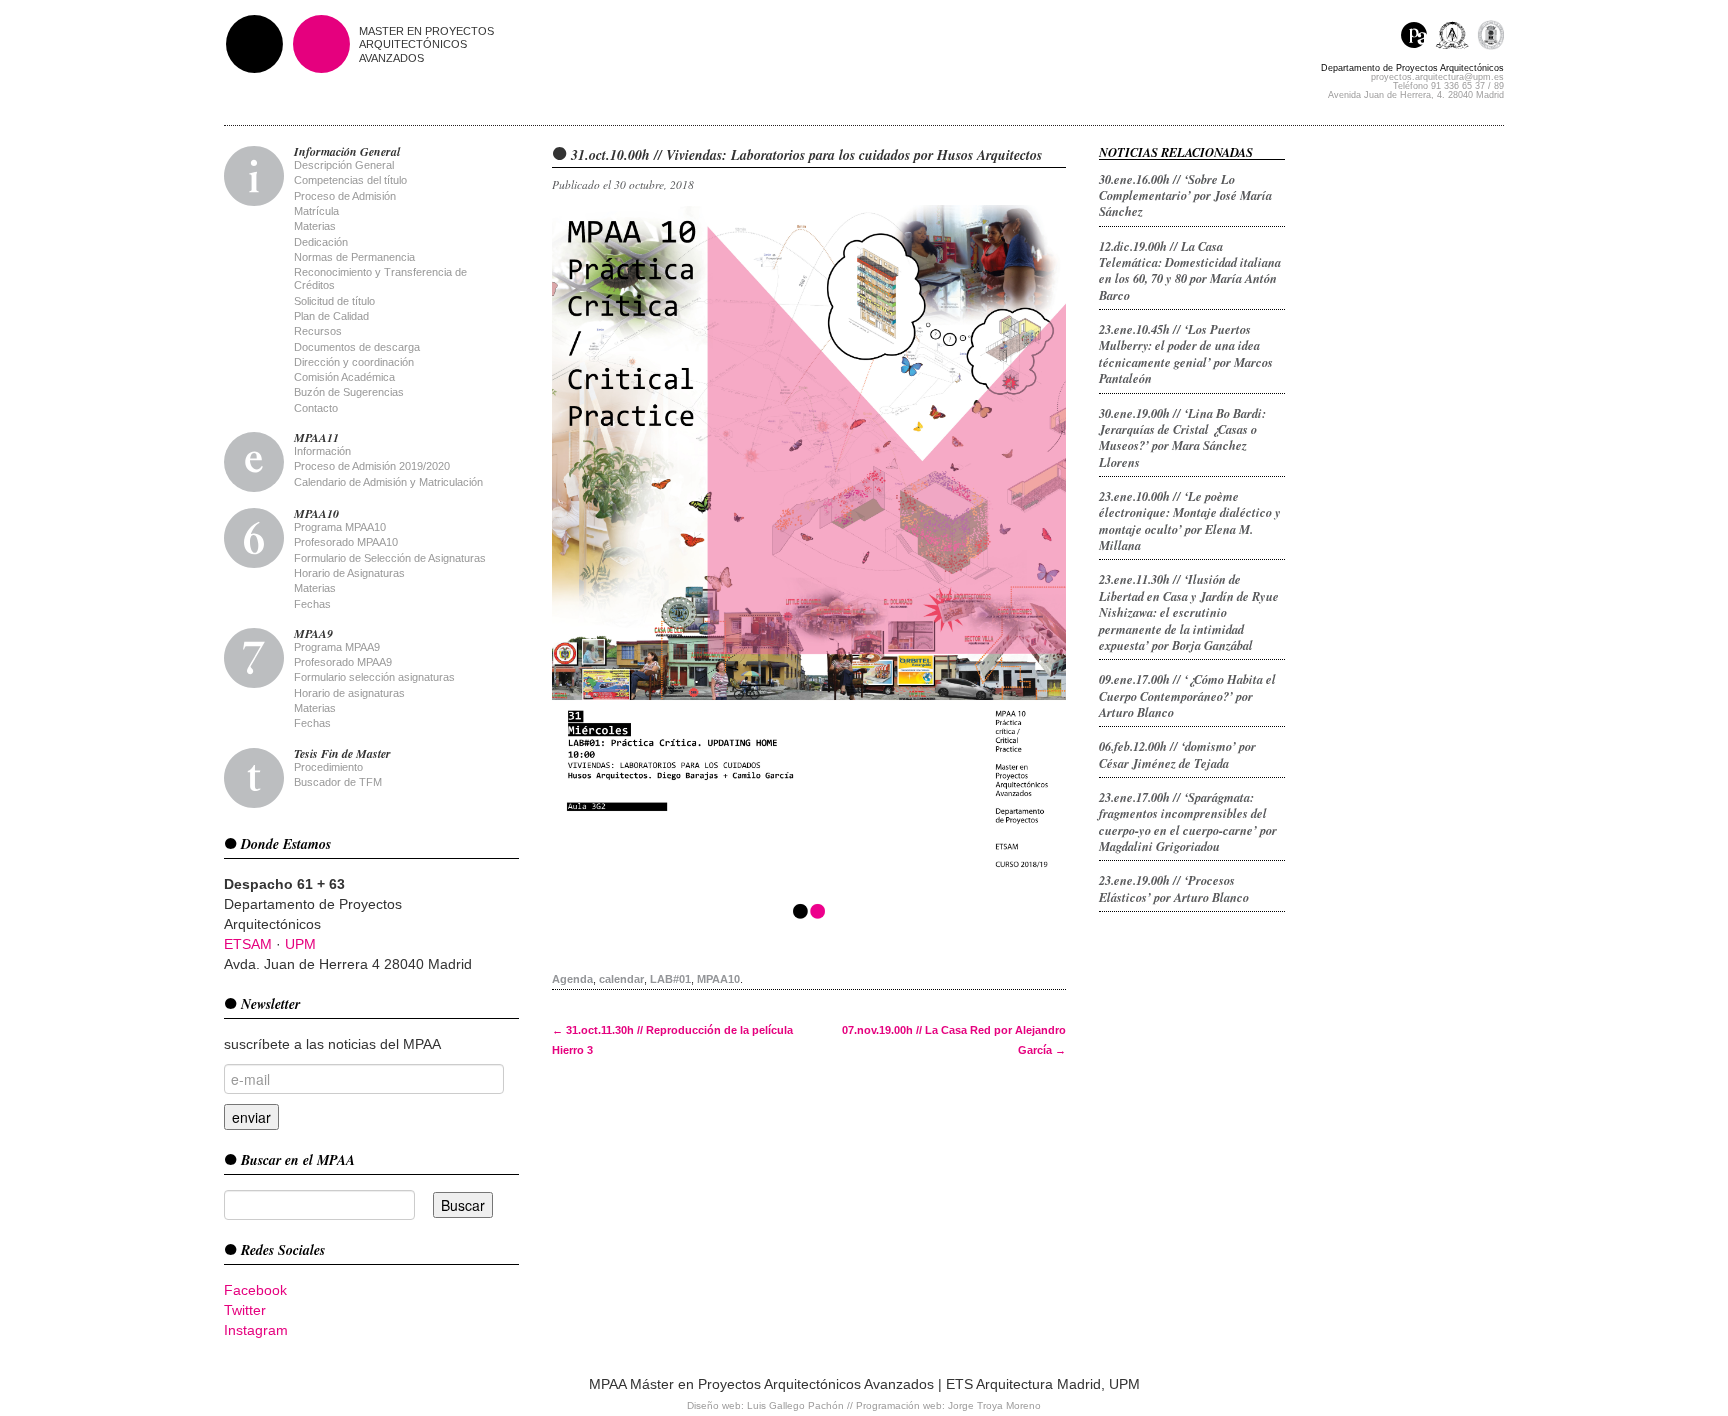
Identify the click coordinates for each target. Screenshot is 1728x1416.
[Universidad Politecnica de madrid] (1490, 37)
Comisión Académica (344, 377)
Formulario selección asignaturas (374, 677)
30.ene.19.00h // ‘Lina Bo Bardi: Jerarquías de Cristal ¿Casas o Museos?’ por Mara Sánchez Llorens (1182, 437)
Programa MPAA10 (340, 527)
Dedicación (321, 242)
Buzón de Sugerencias (349, 392)
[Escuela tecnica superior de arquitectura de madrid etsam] (1456, 37)
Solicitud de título (334, 301)
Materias (315, 226)
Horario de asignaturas (349, 693)
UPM (300, 944)
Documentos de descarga (357, 347)
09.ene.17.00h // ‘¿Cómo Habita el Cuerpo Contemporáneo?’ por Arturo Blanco (1187, 695)
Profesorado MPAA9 (343, 662)
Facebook (255, 1290)
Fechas (312, 604)
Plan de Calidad (331, 316)
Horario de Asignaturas (349, 573)
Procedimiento (328, 767)
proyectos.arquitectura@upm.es (1437, 77)
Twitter (245, 1310)
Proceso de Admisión (345, 196)
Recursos (318, 331)
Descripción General (344, 165)
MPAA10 (718, 979)
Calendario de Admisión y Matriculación (388, 482)
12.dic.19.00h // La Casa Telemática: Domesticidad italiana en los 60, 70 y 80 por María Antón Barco (1190, 270)
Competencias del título (350, 180)
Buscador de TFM (338, 782)
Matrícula (316, 211)
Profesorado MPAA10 (346, 542)
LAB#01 (670, 979)
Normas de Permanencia (354, 257)
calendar (621, 979)
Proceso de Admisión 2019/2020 (372, 466)
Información (322, 451)
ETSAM (248, 944)
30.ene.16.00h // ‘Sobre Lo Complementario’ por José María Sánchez (1185, 195)
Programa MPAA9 (337, 647)
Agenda (572, 979)
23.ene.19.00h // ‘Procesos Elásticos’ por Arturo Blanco (1174, 888)
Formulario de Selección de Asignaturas (390, 558)
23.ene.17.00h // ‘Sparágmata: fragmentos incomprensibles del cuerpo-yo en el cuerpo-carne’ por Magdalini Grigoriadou (1188, 821)
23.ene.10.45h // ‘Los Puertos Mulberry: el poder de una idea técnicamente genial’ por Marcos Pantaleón (1186, 353)
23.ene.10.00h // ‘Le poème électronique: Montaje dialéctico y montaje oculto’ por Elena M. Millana (1190, 520)
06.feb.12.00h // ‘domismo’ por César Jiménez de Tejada (1177, 754)
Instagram (256, 1330)
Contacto (316, 408)
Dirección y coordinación (354, 362)
